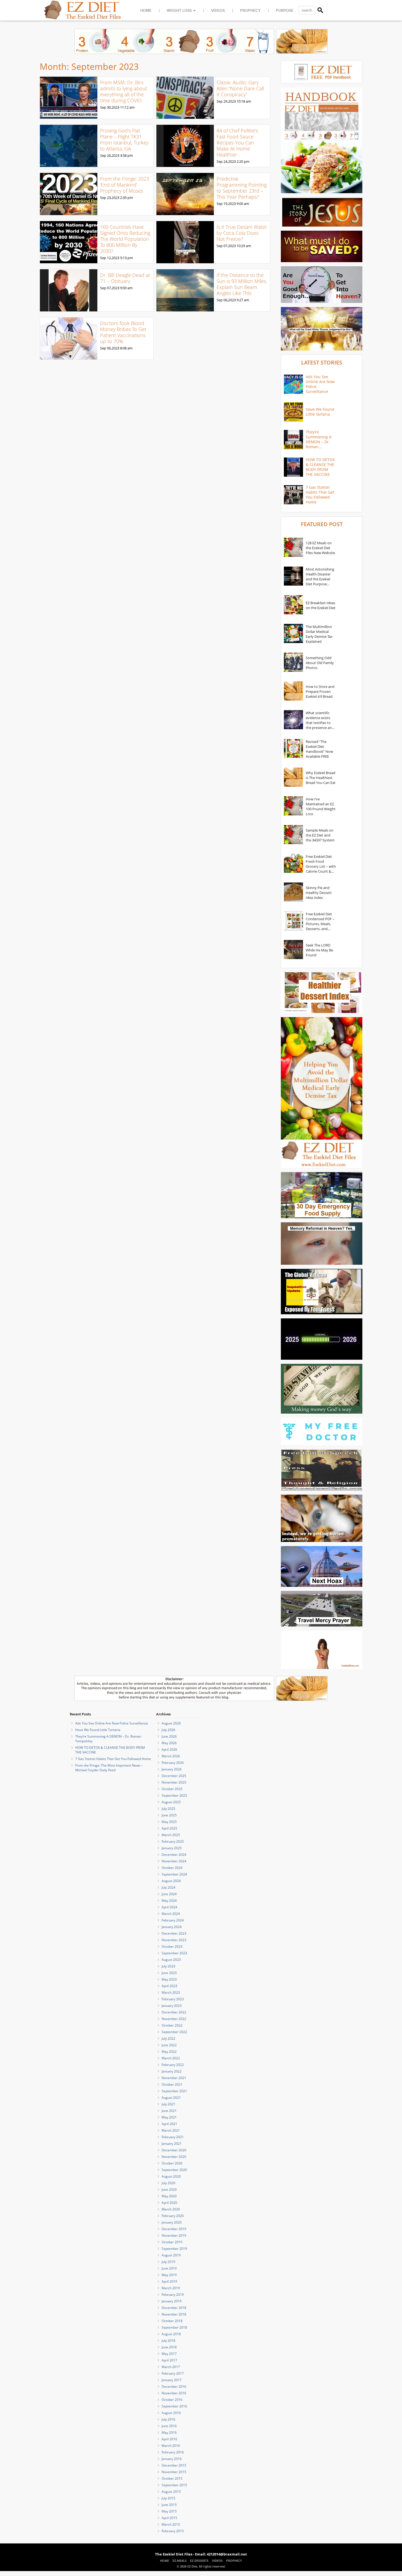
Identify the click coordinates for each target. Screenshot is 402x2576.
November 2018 (174, 2314)
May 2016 (169, 2432)
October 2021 (172, 2084)
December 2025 (174, 1776)
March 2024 (171, 1914)
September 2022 (174, 2032)
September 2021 (174, 2091)
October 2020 (172, 2163)
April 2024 (169, 1907)
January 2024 (172, 1927)
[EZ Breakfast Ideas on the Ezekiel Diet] (293, 605)
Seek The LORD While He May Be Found (319, 950)
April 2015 (169, 2518)
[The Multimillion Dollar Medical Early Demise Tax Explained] (293, 634)
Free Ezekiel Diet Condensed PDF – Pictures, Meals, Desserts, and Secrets (320, 921)
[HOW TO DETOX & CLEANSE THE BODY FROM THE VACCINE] (293, 467)
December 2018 (174, 2308)
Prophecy (250, 11)
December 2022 (174, 2012)
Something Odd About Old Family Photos (320, 663)
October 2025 (172, 1789)
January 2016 (172, 2459)
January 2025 (172, 1848)
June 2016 (169, 2426)
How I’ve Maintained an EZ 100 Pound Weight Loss (321, 806)
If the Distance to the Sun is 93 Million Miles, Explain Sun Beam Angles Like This (242, 284)
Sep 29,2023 (226, 101)
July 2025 (168, 1809)
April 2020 (169, 2203)
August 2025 (171, 1802)
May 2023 (169, 1979)
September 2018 (174, 2327)
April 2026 (169, 1749)
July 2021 (168, 2104)
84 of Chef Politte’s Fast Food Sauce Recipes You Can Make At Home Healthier (237, 143)
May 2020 (169, 2196)
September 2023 (174, 1953)
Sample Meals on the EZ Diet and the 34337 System (320, 835)
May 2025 (169, 1822)
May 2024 (169, 1901)
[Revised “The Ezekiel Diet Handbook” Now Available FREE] (293, 749)
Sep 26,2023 (110, 155)
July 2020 (168, 2183)
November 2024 (174, 1861)
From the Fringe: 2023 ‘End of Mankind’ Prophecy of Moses (125, 185)
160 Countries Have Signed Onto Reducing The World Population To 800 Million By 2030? (125, 239)
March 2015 (171, 2524)
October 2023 (172, 1947)
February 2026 (173, 1763)
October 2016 (172, 2400)
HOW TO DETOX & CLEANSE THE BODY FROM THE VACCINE (320, 467)
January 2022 (172, 2071)
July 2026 (168, 1730)
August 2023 (171, 1960)
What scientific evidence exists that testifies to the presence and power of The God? (320, 720)
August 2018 (171, 2334)
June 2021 (169, 2111)
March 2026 (171, 1756)
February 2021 (173, 2137)
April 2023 (169, 1986)
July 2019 (168, 2262)
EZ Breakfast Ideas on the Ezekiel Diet (321, 605)
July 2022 (168, 2038)
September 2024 (174, 1874)
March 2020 (171, 2209)
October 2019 (172, 2242)
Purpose (285, 11)
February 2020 (173, 2216)
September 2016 (174, 2406)
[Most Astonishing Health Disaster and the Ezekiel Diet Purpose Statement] (293, 577)
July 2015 (168, 2498)
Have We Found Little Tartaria (320, 412)
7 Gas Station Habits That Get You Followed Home (320, 495)
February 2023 (173, 1999)
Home (146, 11)
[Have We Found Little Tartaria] (293, 412)
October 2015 (172, 2478)
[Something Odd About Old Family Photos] (293, 663)
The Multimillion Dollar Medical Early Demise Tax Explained (319, 634)
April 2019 (169, 2281)
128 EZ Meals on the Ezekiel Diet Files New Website (320, 548)
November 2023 (174, 1940)
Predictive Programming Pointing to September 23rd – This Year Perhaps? (242, 188)
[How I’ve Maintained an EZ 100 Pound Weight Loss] (293, 806)
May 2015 (169, 2511)
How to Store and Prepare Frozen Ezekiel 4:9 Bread (320, 691)
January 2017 (172, 2380)
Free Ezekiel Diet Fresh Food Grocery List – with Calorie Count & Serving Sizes (321, 864)
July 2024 (168, 1887)
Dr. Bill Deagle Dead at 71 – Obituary (125, 278)
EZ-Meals (180, 2561)
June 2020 (169, 2189)
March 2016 (171, 2446)
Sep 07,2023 (226, 246)
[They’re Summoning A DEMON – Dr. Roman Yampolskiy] (293, 439)
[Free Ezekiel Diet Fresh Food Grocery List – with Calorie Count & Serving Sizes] (293, 864)
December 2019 (174, 2229)
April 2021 (169, 2124)
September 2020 (174, 2170)
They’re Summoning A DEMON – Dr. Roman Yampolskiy (319, 439)
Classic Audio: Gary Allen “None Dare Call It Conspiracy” (240, 88)
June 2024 (169, 1894)
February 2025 (173, 1841)
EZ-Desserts (199, 2561)
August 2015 (171, 2492)
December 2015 (174, 2465)
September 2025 (174, 1795)
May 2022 (169, 2052)
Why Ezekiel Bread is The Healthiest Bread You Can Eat (321, 778)
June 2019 (169, 2268)
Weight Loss (179, 11)
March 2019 (171, 2288)
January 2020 (172, 2222)
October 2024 (172, 1868)
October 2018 (172, 2321)
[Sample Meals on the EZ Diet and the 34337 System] (293, 835)
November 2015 (174, 2472)
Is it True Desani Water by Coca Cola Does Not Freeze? (242, 233)
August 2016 (171, 2413)
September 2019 (174, 2249)
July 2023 (168, 1966)
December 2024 (174, 1855)
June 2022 (169, 2045)
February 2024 (173, 1920)
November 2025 (174, 1782)
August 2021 (171, 2098)
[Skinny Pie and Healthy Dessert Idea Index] (293, 893)
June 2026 (169, 1736)
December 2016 (174, 2387)
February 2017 (173, 2373)
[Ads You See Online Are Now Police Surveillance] (293, 384)
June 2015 (169, 2505)
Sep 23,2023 (110, 198)
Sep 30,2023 (110, 107)
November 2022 (174, 2019)
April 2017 (169, 2360)
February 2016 (173, 2452)
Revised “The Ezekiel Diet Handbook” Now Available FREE (319, 749)
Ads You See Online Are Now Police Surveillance (320, 384)
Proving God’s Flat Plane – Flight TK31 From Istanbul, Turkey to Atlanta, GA (124, 140)
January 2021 (172, 2144)
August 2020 (171, 2176)
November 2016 (174, 2393)
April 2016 (169, 2439)
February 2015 (173, 2531)
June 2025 (169, 1815)
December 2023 (174, 1933)
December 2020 (174, 2150)
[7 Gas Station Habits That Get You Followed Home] (293, 495)
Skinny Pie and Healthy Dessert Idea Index (319, 893)
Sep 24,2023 (226, 161)
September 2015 (174, 2485)
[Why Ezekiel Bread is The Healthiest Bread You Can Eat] (293, 778)
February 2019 (173, 2295)
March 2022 (171, 2058)
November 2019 (174, 2235)
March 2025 (171, 1835)
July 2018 (168, 2341)
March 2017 (171, 2367)
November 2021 (174, 2078)
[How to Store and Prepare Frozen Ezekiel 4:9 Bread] (293, 691)
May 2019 (169, 2275)
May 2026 (169, 1743)
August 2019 (171, 2255)
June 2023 (169, 1973)
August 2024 (171, 1881)
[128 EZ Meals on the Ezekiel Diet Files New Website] (293, 548)
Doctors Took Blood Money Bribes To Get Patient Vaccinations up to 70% (123, 332)
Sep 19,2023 (226, 204)
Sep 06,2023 (226, 300)
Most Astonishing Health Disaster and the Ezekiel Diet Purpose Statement (320, 577)
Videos (218, 11)
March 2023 (171, 1992)
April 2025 (169, 1828)
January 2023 (172, 2006)
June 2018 (169, 2347)
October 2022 (172, 2025)
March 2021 (171, 2130)
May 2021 (169, 2117)
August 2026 (171, 1723)
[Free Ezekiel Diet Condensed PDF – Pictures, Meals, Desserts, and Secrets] (293, 921)
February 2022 (173, 2065)
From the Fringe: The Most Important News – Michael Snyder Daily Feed (109, 1768)
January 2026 (172, 1769)
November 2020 (174, 2157)
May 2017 (169, 2354)
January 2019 (172, 2301)
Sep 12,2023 (110, 258)
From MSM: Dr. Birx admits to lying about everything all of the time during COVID (124, 91)
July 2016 (168, 2419)
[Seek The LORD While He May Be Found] (293, 950)
